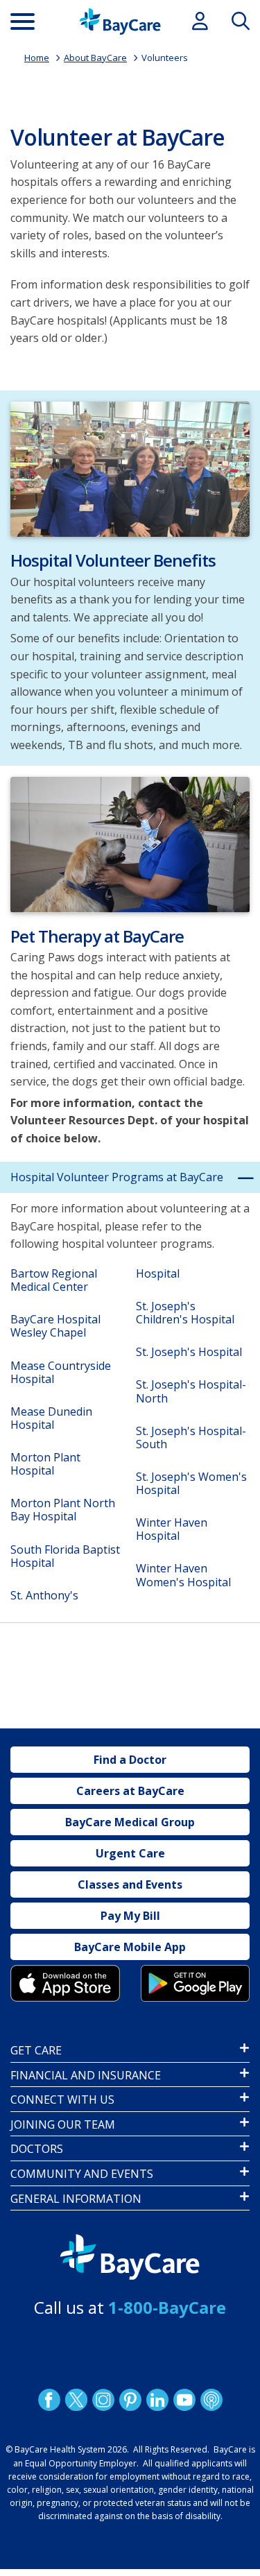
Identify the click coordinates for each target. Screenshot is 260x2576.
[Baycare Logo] (120, 22)
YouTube (184, 2400)
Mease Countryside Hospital (61, 1372)
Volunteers (165, 58)
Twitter (76, 2400)
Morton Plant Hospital (45, 1464)
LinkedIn (157, 2400)
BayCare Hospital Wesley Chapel (55, 1326)
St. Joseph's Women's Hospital (191, 1483)
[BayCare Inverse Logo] (130, 2257)
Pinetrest (130, 2400)
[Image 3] (65, 1983)
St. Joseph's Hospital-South (191, 1437)
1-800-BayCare (167, 2307)
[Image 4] (196, 1983)
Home (37, 58)
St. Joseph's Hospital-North (191, 1391)
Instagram (103, 2400)
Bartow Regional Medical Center (54, 1280)
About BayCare (95, 58)
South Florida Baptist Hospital (65, 1556)
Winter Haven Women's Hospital (183, 1575)
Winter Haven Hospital (172, 1529)
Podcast (211, 2400)
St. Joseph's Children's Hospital (185, 1313)
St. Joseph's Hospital (189, 1352)
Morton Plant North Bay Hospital (63, 1510)
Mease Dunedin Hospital (51, 1418)
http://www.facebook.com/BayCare (49, 2400)
